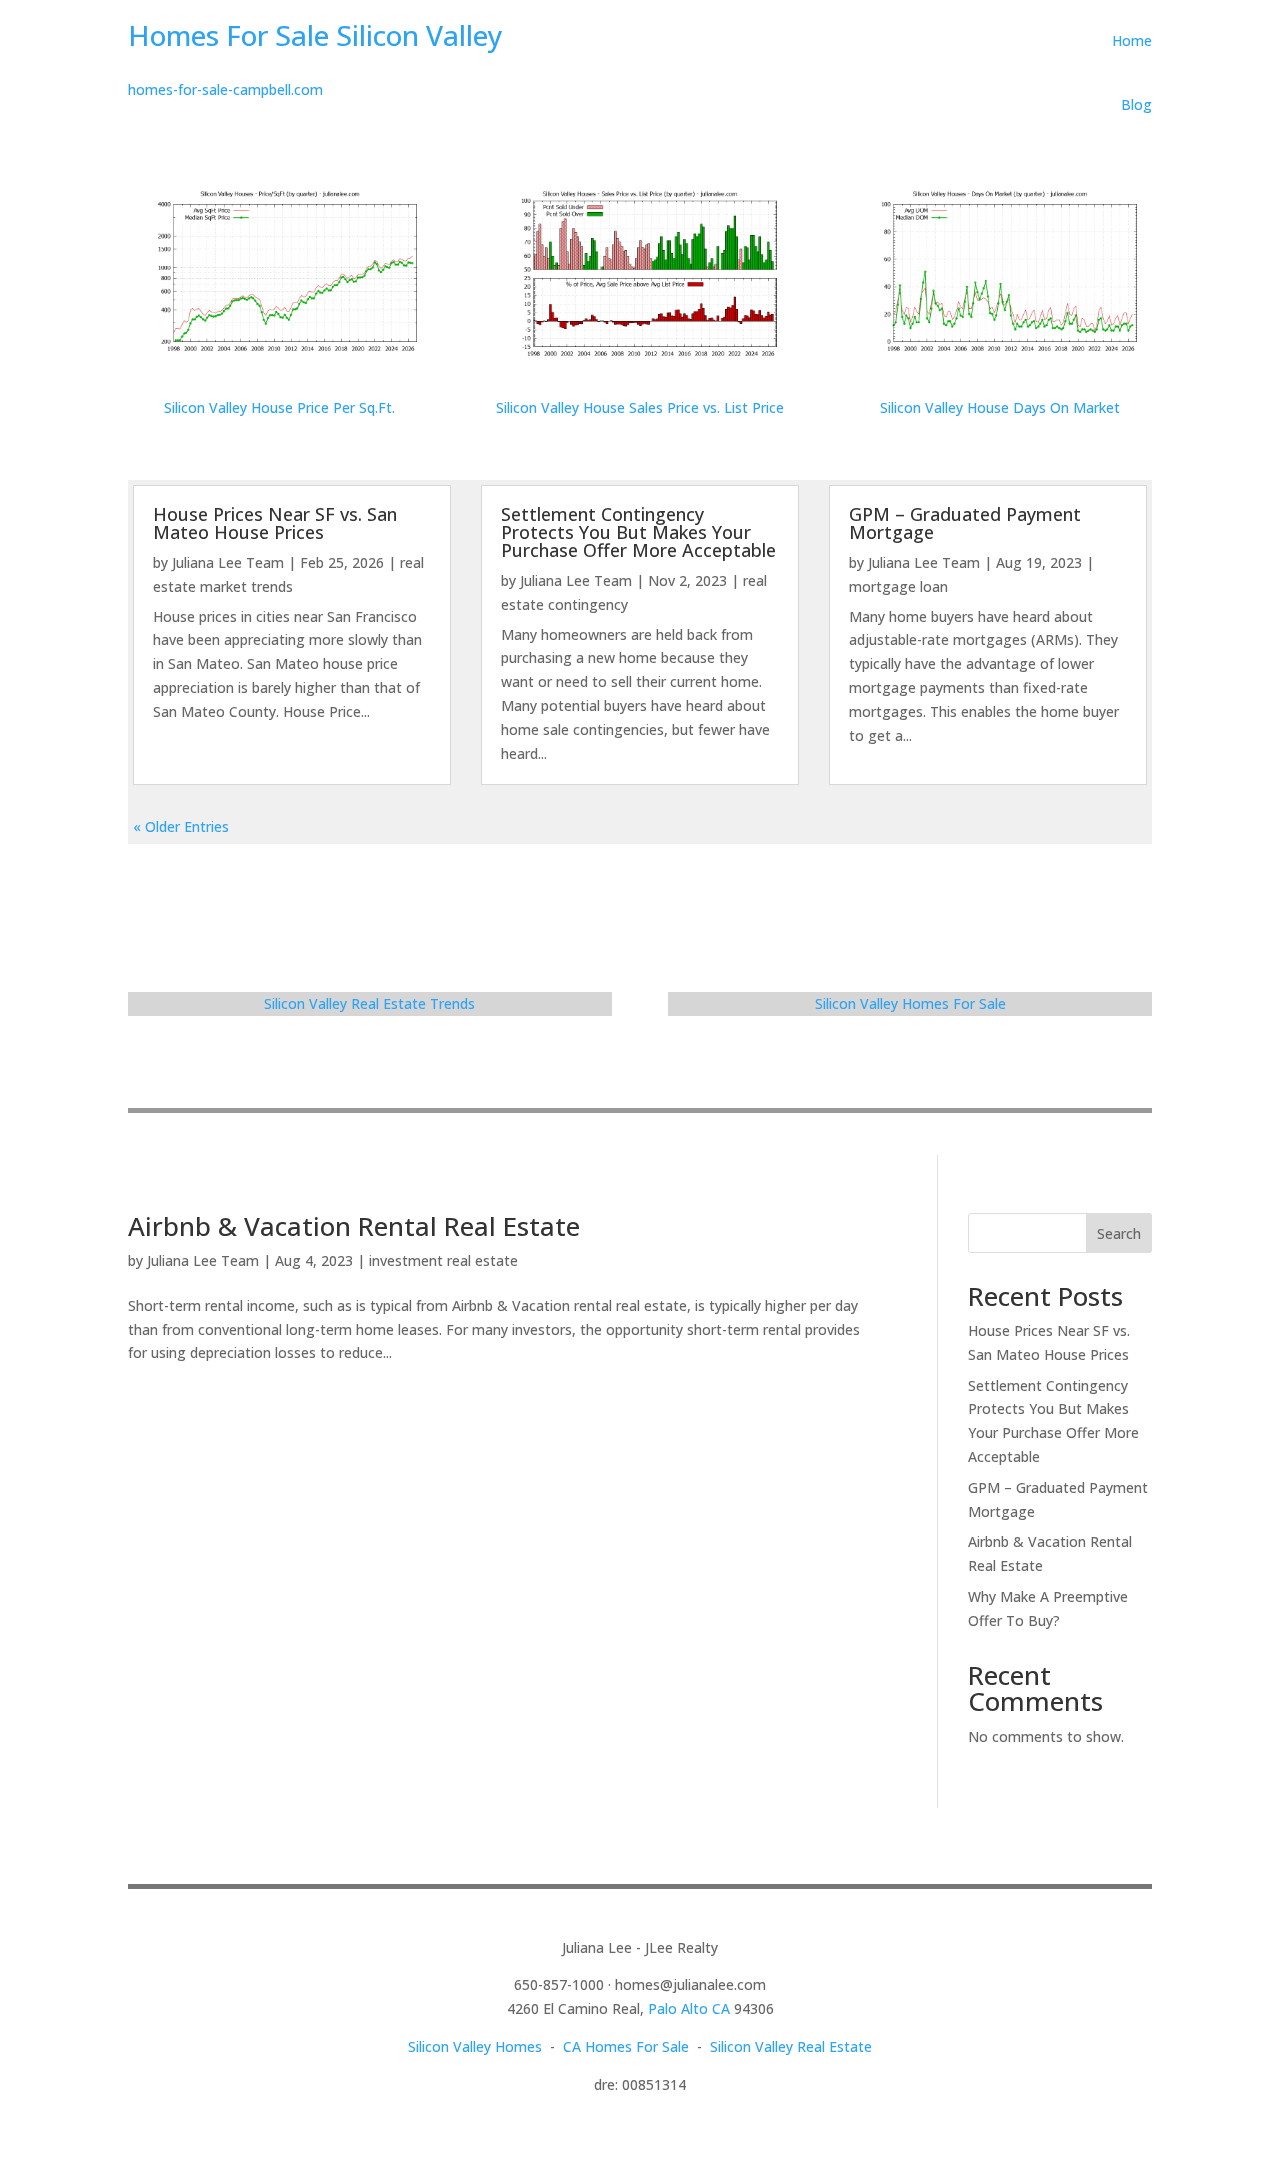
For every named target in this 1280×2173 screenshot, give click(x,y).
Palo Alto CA (689, 2008)
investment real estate (443, 1260)
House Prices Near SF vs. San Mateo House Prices (275, 523)
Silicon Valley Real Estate (791, 2046)
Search (1119, 1233)
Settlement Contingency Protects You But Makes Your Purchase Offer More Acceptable (638, 532)
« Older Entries (181, 826)
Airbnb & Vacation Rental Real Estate (354, 1226)
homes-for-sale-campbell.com (225, 89)
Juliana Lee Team (228, 562)
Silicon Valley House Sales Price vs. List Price (640, 407)
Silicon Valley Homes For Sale (910, 1003)
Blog (1136, 104)
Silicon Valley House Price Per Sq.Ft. (279, 407)
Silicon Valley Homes (475, 2046)
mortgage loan (898, 586)
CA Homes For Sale (626, 2046)
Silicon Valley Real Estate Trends (369, 1003)
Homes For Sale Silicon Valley (315, 35)
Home (1132, 40)
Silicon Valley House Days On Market (1000, 407)
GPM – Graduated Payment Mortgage (965, 523)
